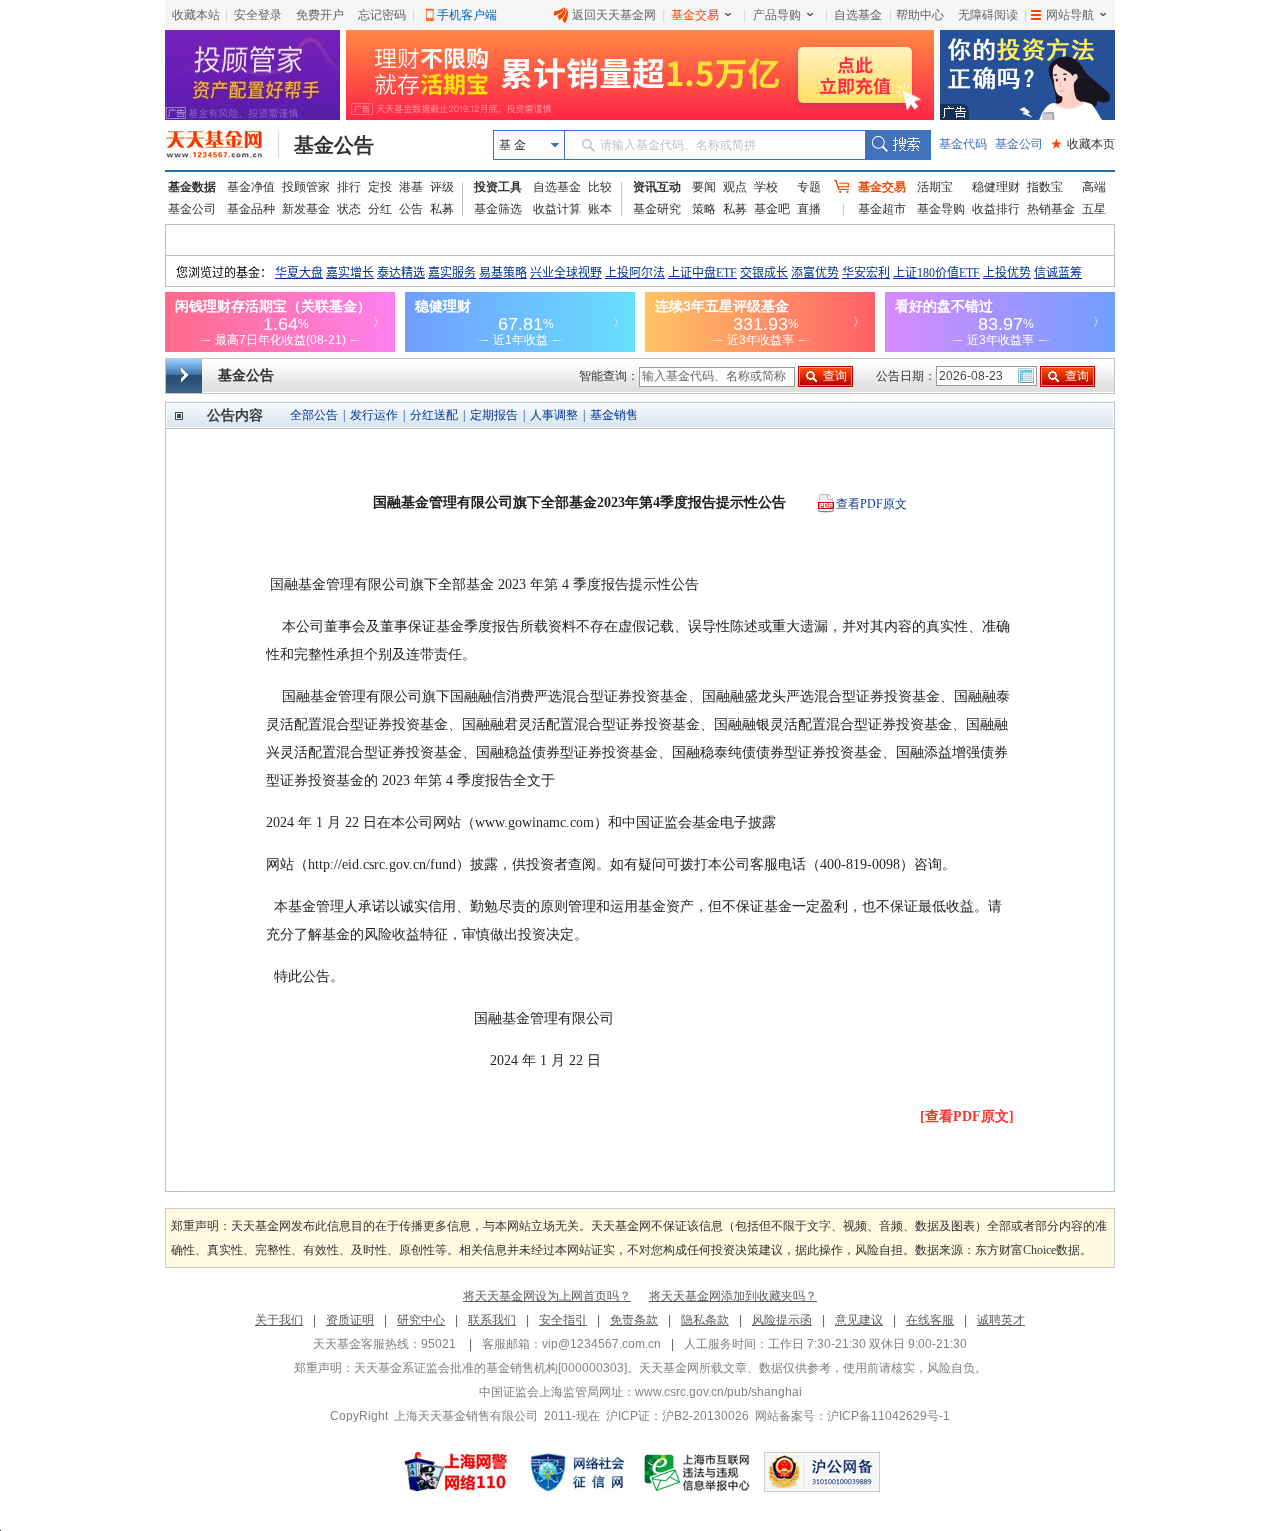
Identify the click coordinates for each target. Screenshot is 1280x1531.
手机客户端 (467, 15)
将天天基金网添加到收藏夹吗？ (733, 1296)
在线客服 (930, 1320)
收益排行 (996, 209)
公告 (411, 209)
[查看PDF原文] (967, 1116)
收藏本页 (1083, 144)
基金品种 (251, 209)
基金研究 (657, 209)
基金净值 (251, 187)
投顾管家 (306, 187)
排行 (349, 187)
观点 (735, 187)
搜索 (897, 145)
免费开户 (320, 15)
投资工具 (498, 187)
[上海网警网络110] (456, 1472)
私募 (442, 209)
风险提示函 (782, 1320)
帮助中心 (920, 15)
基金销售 (614, 415)
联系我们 (492, 1320)
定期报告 (494, 415)
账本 (600, 209)
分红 (380, 209)
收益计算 (557, 209)
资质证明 (350, 1320)
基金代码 (963, 144)
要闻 (704, 187)
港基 (411, 187)
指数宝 (1045, 187)
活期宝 (935, 187)
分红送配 (434, 415)
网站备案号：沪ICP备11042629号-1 (852, 1416)
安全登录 (258, 15)
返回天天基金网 (614, 15)
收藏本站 (196, 15)
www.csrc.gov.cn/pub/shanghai (718, 1392)
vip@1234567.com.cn (601, 1344)
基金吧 (772, 209)
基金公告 (334, 145)
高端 (1094, 187)
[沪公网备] (822, 1472)
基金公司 (1019, 144)
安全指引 (563, 1320)
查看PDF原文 (871, 504)
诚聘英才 (1001, 1320)
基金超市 (882, 209)
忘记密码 (382, 15)
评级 (442, 187)
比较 (600, 187)
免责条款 (634, 1320)
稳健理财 (996, 187)
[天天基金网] (222, 145)
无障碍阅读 (988, 15)
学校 (766, 187)
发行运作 (374, 415)
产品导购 (777, 15)
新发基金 (306, 209)
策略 (704, 209)
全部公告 (314, 415)
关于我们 (279, 1320)
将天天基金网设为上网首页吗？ (547, 1296)
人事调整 (554, 415)
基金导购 (941, 209)
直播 (809, 209)
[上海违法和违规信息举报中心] (698, 1472)
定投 (380, 187)
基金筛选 (498, 209)
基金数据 (192, 187)
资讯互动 (657, 187)
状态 (349, 209)
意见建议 (859, 1320)
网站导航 (1070, 15)
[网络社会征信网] (577, 1472)
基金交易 (695, 15)
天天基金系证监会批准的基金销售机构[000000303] (490, 1368)
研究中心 (421, 1320)
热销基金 (1051, 209)
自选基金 (858, 15)
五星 (1094, 209)
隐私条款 (705, 1320)
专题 (809, 187)
